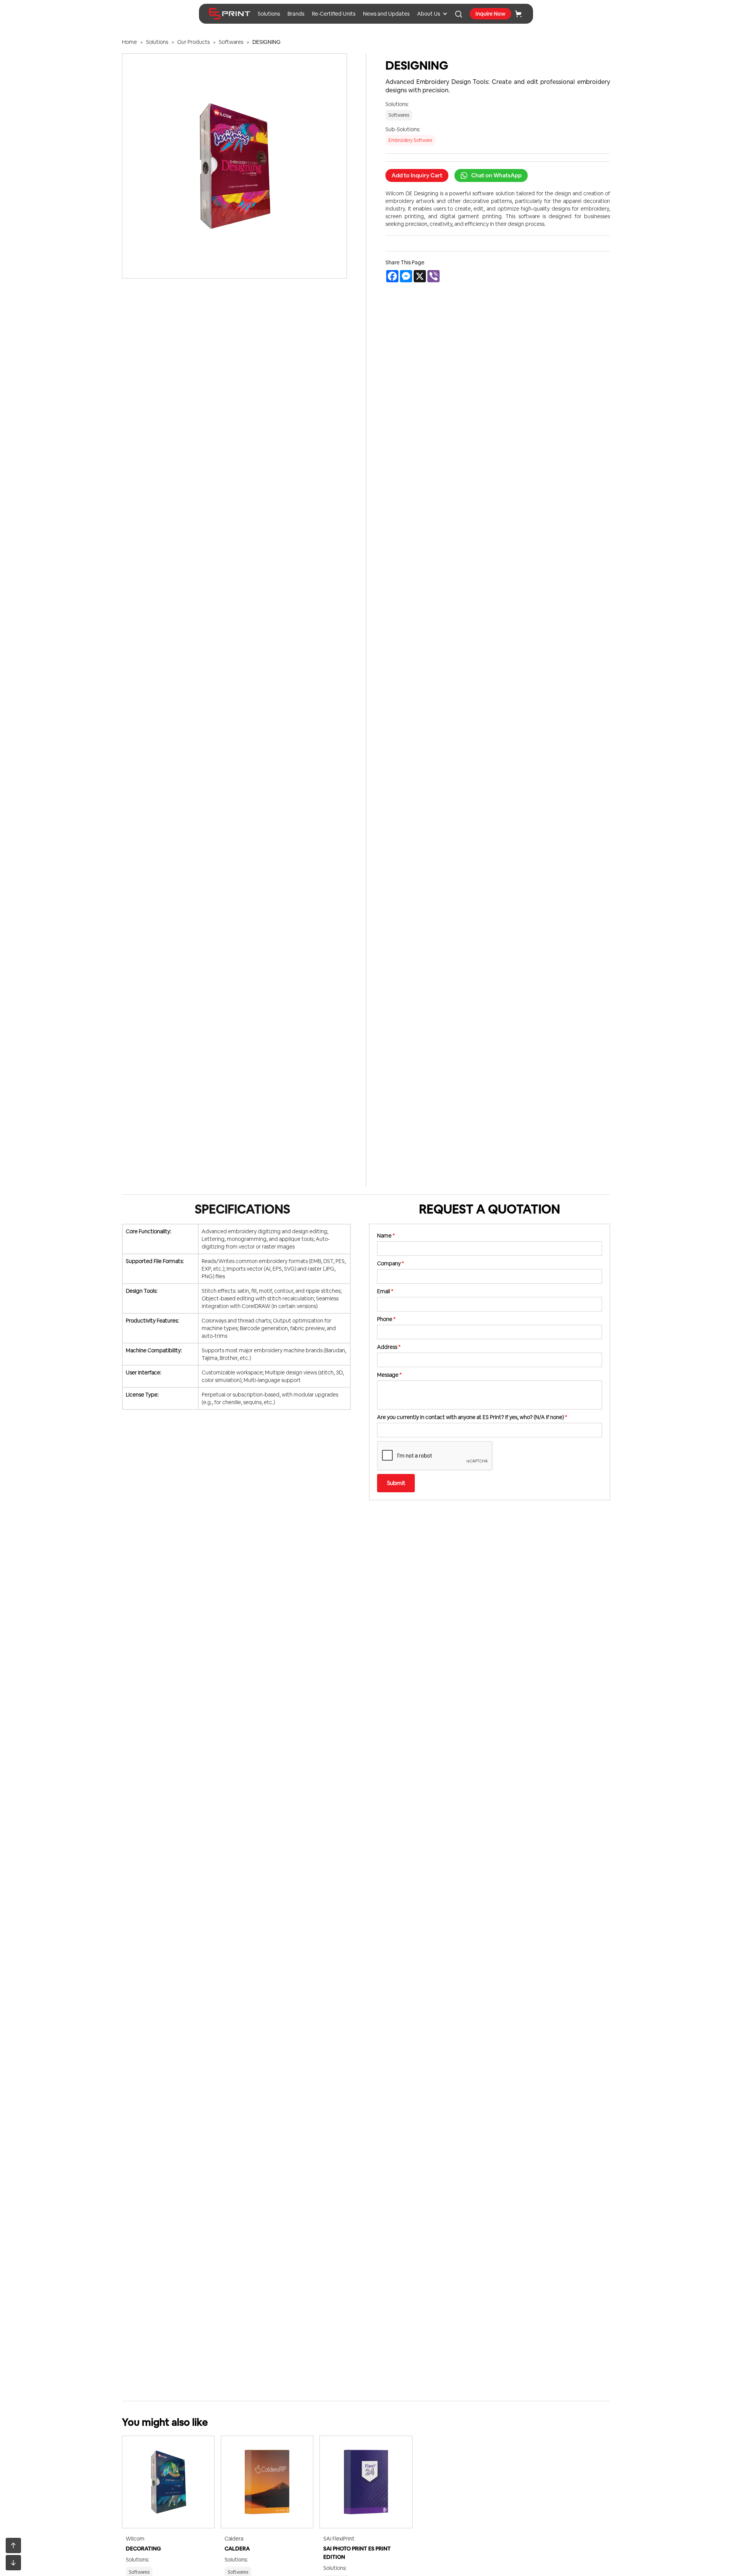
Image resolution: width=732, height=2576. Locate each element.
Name (386, 1236)
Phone (386, 1319)
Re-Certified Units (334, 14)
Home (129, 42)
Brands (296, 14)
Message (389, 1375)
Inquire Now (490, 14)
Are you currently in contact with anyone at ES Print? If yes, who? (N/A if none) (472, 1417)
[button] (432, 14)
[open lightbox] (234, 166)
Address (389, 1347)
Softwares (231, 42)
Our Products (193, 42)
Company (390, 1263)
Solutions (269, 14)
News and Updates (386, 14)
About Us (429, 14)
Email (385, 1291)
